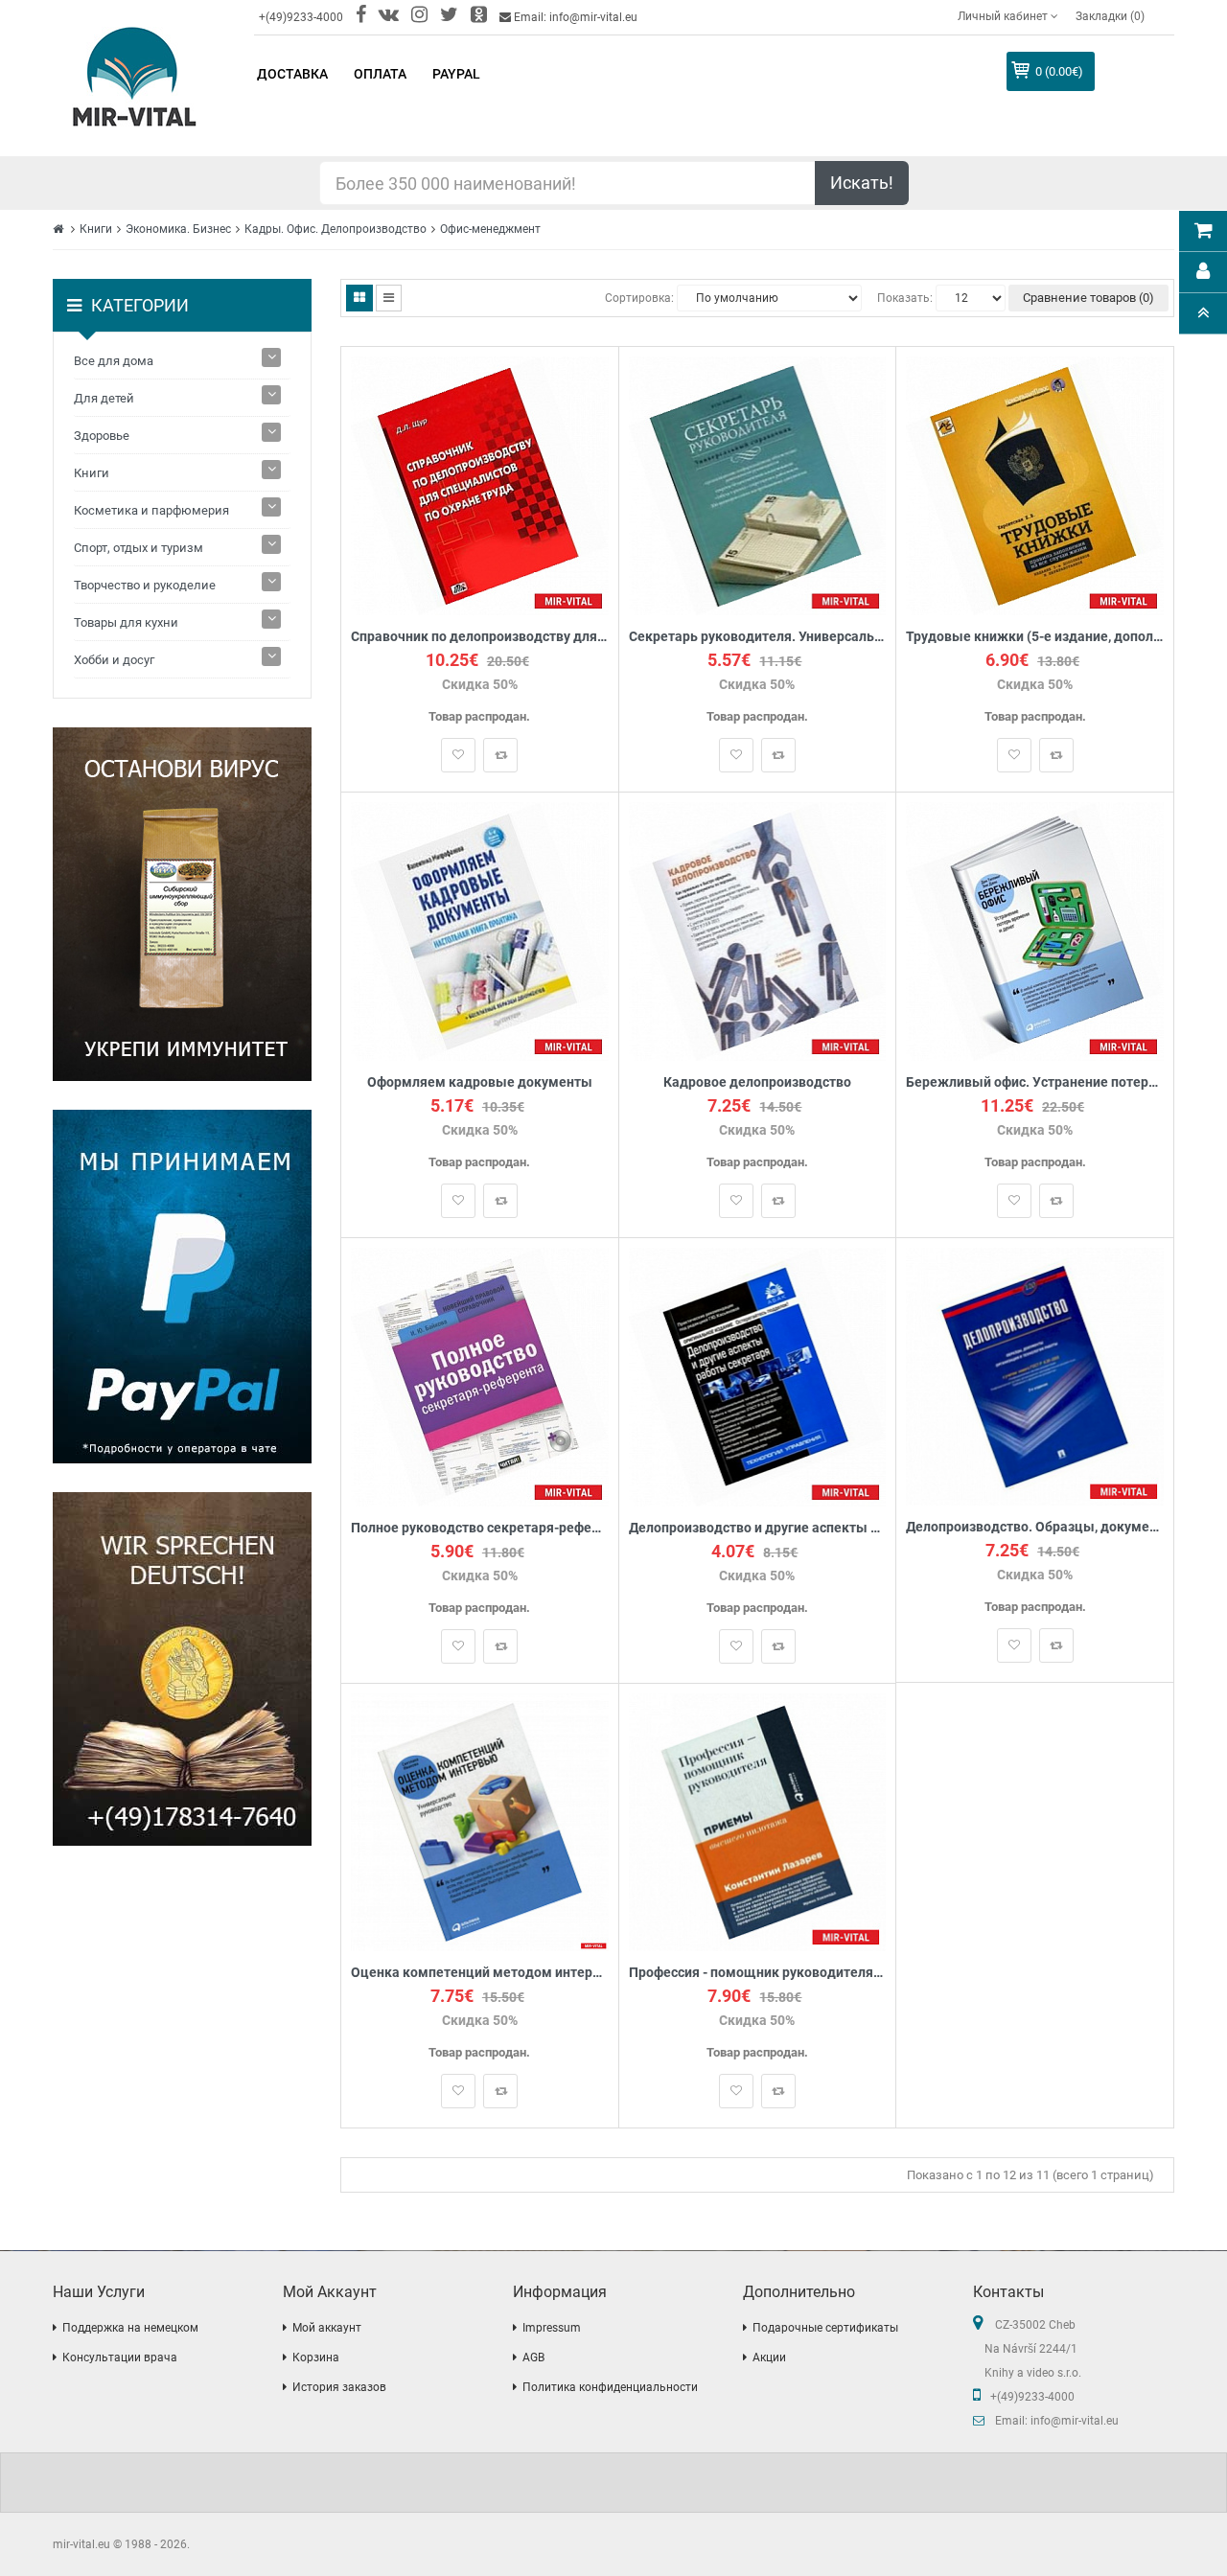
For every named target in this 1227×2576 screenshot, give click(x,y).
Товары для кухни (126, 622)
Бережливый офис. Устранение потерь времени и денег (1035, 1082)
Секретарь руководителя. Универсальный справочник (758, 637)
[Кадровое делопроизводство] (758, 930)
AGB (533, 2357)
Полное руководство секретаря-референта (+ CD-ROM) (480, 1528)
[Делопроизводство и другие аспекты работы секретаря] (758, 1376)
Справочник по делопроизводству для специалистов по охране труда (480, 637)
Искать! (862, 183)
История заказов (339, 2387)
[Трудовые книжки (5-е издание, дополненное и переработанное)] (1035, 484)
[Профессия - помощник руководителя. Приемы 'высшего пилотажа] (758, 1821)
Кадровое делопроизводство (757, 1082)
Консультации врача (120, 2357)
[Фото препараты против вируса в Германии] (182, 904)
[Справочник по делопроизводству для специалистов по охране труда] (480, 484)
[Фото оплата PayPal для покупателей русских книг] (182, 1287)
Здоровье (102, 436)
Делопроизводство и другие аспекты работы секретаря (758, 1528)
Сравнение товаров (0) (1088, 298)
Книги (96, 229)
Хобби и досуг (114, 660)
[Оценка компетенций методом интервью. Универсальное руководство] (480, 1821)
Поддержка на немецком (130, 2328)
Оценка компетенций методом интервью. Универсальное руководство (480, 1973)
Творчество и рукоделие (145, 585)
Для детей (104, 398)
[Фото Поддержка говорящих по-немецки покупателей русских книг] (182, 1669)
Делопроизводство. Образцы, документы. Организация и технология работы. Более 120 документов (1035, 1527)
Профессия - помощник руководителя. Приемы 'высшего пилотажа (758, 1973)
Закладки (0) (1110, 16)
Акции (769, 2357)
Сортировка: (639, 298)
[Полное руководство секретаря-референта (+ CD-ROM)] (480, 1376)
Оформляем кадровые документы (480, 1082)
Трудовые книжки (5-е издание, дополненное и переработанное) (1035, 637)
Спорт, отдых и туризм (139, 548)
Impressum (552, 2328)
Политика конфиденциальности (610, 2387)
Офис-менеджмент (490, 229)
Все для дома (114, 361)
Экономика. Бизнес (178, 229)
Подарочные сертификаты (825, 2328)
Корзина (316, 2357)
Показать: (905, 298)
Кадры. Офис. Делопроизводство (336, 229)
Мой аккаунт (327, 2328)
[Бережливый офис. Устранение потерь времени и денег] (1035, 930)
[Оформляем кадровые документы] (480, 930)
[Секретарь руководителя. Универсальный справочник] (758, 484)
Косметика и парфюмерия (151, 510)
